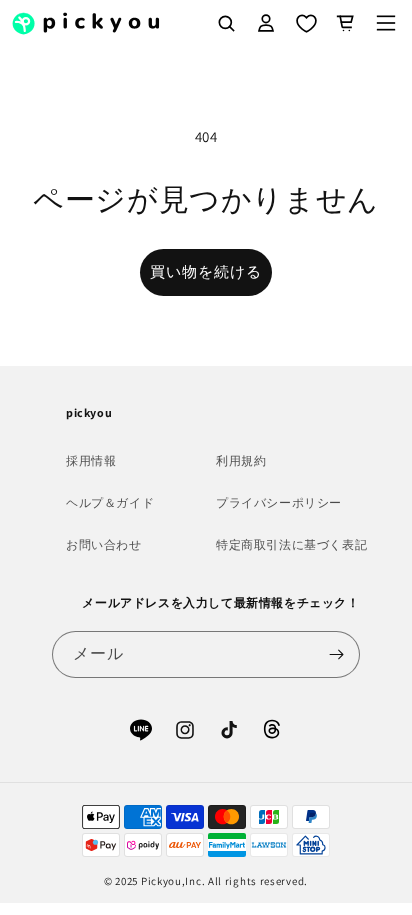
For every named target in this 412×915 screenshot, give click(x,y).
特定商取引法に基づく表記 (291, 544)
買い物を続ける (206, 271)
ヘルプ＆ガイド (110, 502)
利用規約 (241, 460)
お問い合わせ (104, 544)
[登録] (337, 654)
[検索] (226, 23)
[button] (386, 23)
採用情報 (91, 460)
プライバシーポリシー (279, 502)
